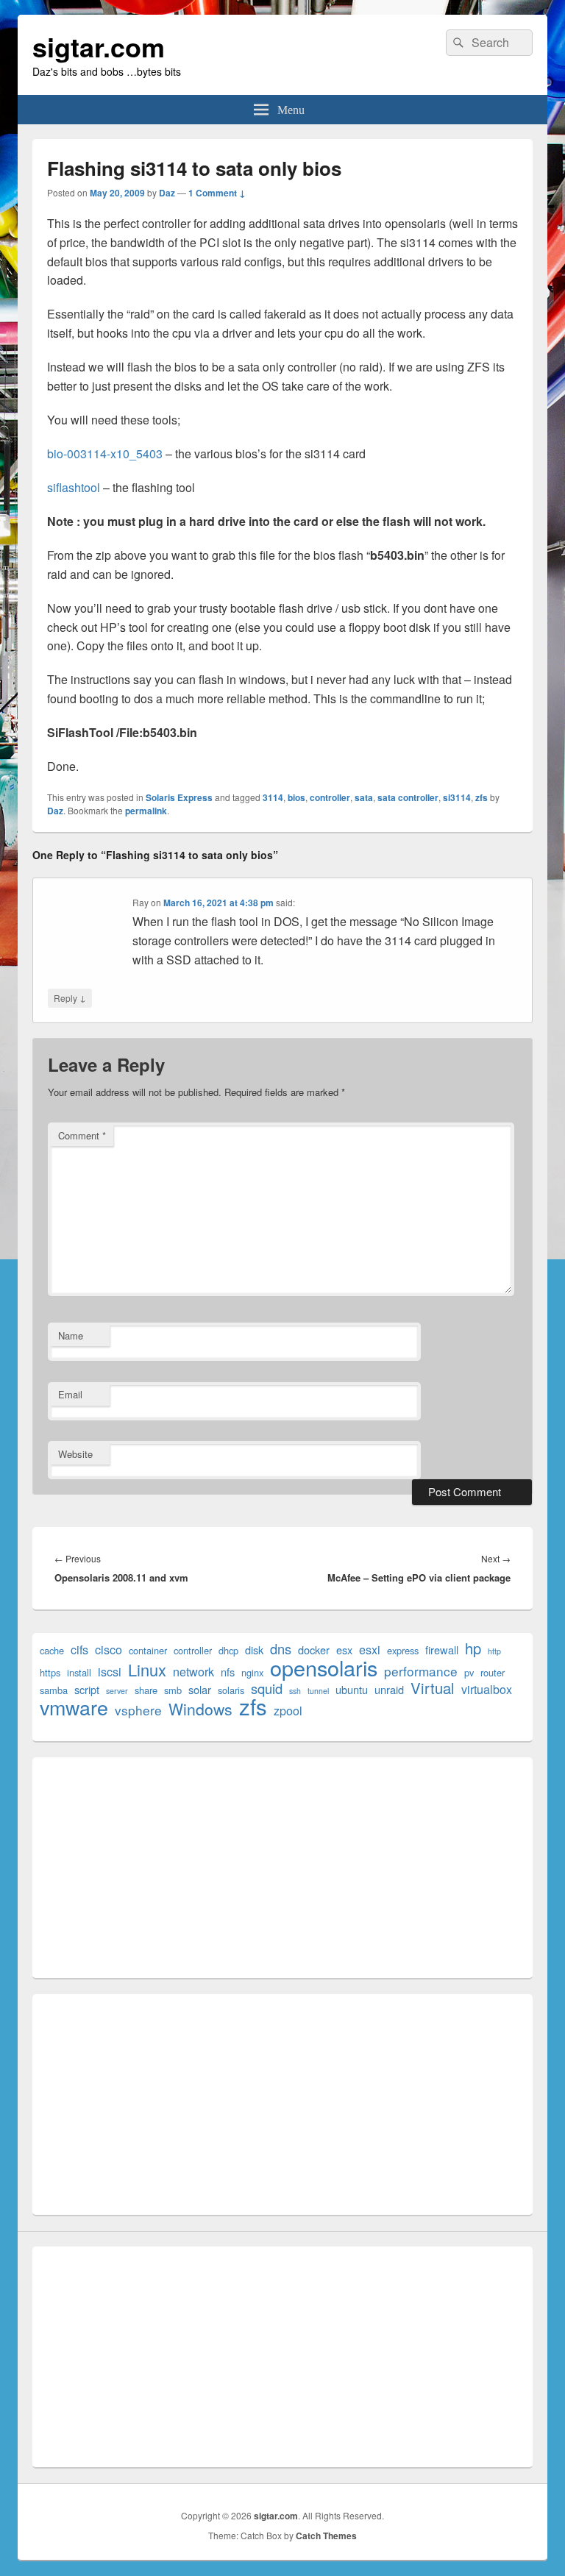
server (117, 1691)
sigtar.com (99, 46)
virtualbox (487, 1689)
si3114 (457, 797)
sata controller (408, 797)
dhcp (228, 1650)
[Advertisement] (282, 1868)
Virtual (433, 1688)
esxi (370, 1650)
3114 (273, 797)
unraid (389, 1689)
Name (71, 1335)
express (403, 1650)
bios (296, 797)
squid (267, 1689)
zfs (482, 797)
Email (70, 1394)
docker (314, 1650)
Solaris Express (179, 797)
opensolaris (324, 1667)
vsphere (138, 1710)
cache (52, 1650)
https (50, 1672)
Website (75, 1454)
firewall (442, 1650)
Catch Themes (326, 2536)
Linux (147, 1669)
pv (469, 1672)
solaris (231, 1690)
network (193, 1672)
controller (330, 797)
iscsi (110, 1672)
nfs (228, 1672)
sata (364, 797)
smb (173, 1690)
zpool (288, 1711)
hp (473, 1648)
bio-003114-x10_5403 (105, 453)
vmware (74, 1707)
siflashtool (74, 487)
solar (200, 1689)
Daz (167, 193)
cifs (79, 1650)
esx (344, 1650)
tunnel (318, 1691)
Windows (200, 1709)
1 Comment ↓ (217, 193)
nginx (252, 1672)
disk (254, 1650)
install (79, 1672)
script (87, 1689)
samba (54, 1690)
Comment (82, 1135)
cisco (109, 1650)
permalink (146, 811)
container (148, 1650)
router (493, 1672)
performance (421, 1671)
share (146, 1690)
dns (281, 1649)
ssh (295, 1691)
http (494, 1651)
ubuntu (352, 1689)
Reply (70, 997)
